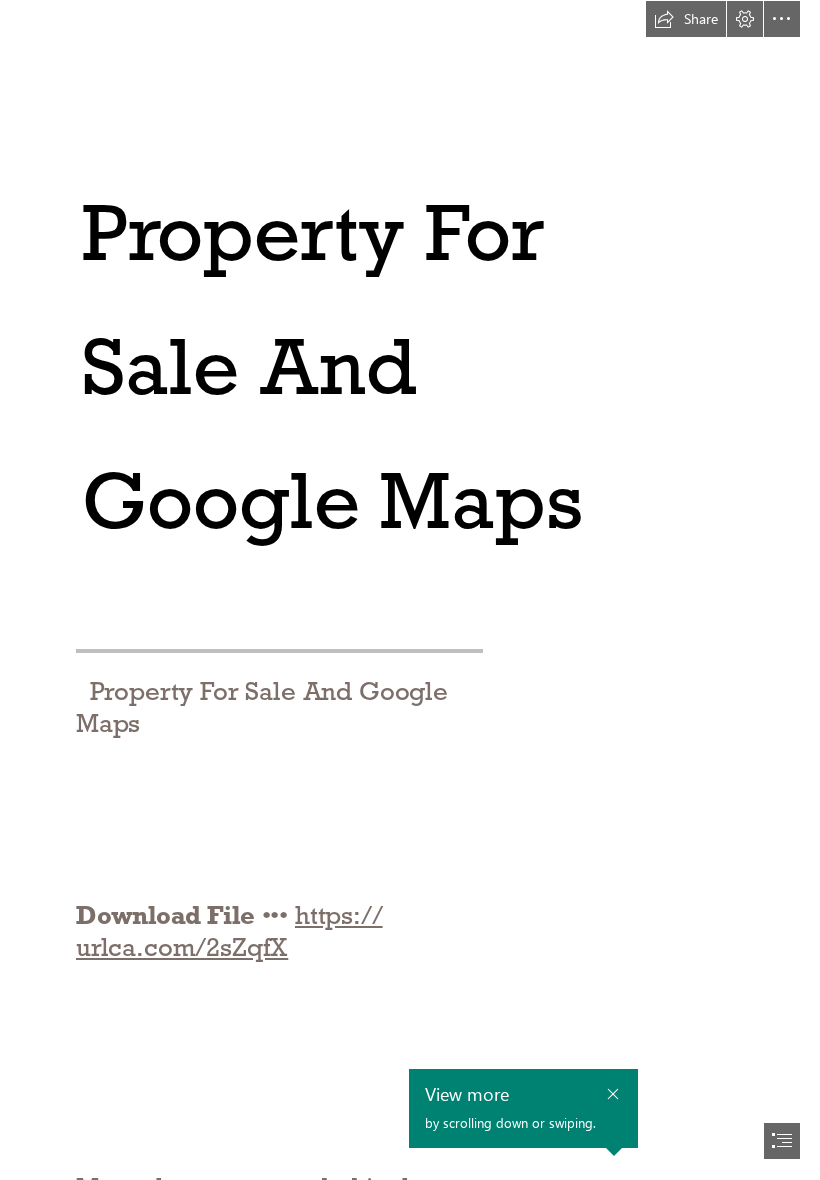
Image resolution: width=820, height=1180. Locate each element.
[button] (686, 19)
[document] (410, 590)
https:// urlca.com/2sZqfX (229, 931)
